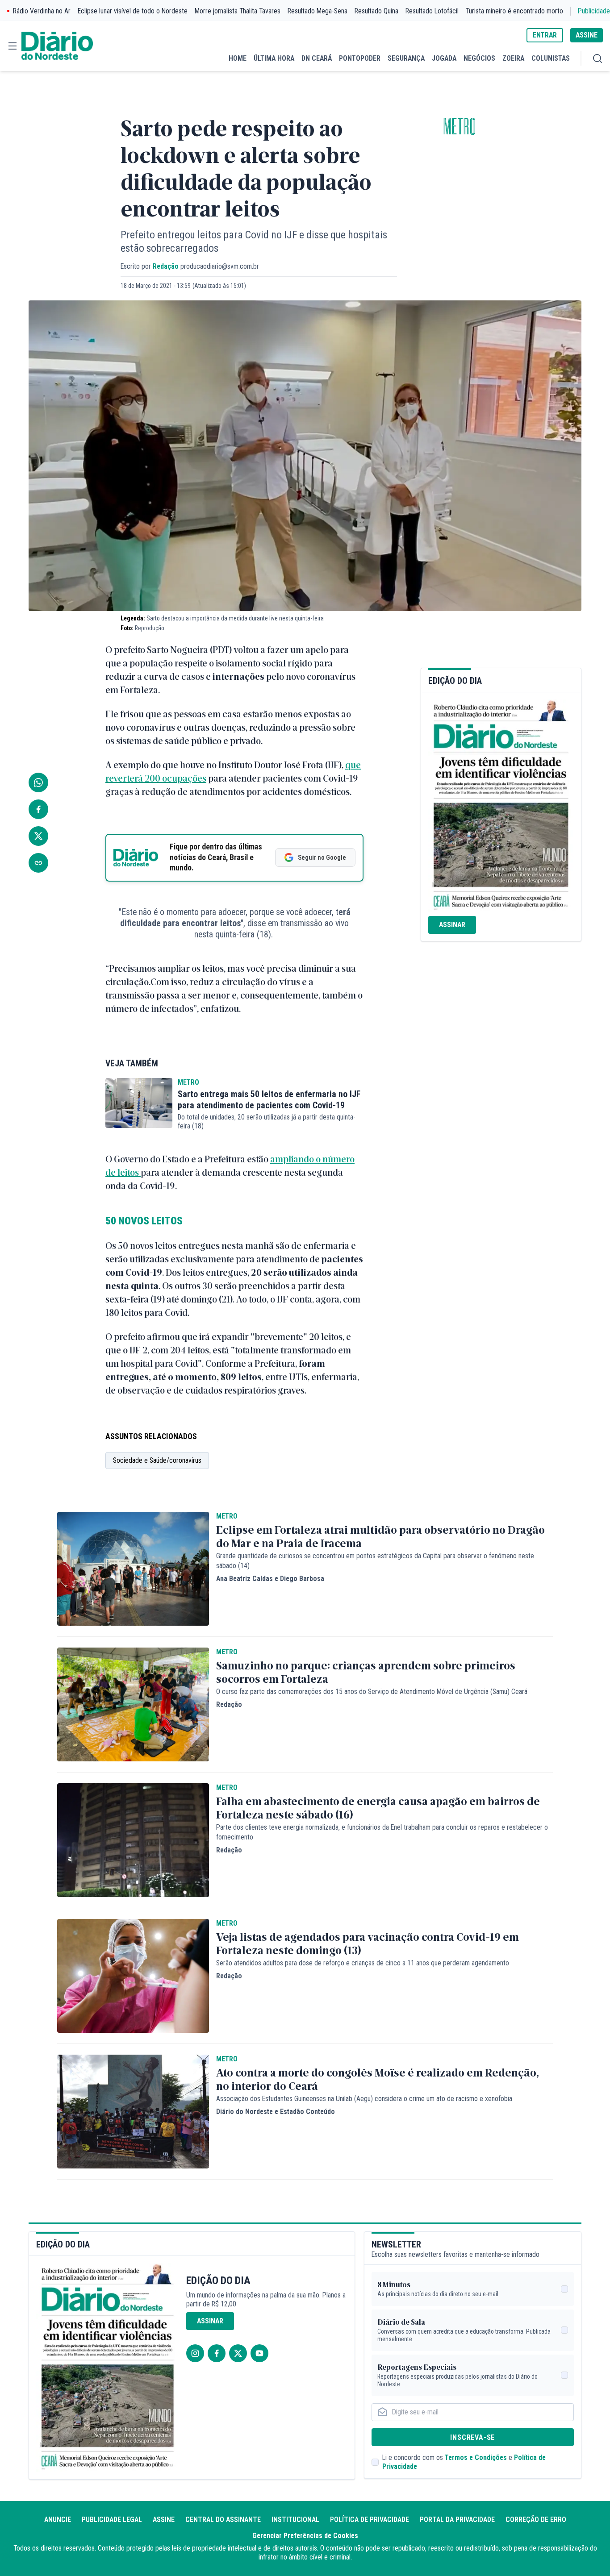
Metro (460, 127)
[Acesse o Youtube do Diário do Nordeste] (259, 2353)
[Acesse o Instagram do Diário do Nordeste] (195, 2353)
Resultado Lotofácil (432, 11)
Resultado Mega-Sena (318, 11)
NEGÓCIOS (479, 58)
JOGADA (444, 58)
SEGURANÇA (406, 58)
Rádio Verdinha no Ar (42, 11)
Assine (164, 2520)
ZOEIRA (513, 58)
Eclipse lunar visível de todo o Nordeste (133, 11)
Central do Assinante (223, 2520)
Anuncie (58, 2520)
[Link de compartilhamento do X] (38, 836)
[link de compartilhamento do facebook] (38, 809)
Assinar (452, 925)
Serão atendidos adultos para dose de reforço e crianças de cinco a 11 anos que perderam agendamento (363, 1963)
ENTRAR (545, 35)
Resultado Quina (376, 11)
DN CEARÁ (317, 58)
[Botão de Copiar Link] (38, 863)
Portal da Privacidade (457, 2520)
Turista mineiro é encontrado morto (514, 11)
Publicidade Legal (112, 2520)
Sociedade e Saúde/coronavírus (157, 1460)
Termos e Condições (476, 2457)
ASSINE (587, 35)
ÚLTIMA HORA (274, 58)
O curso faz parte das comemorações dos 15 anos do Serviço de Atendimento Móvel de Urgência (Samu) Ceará (372, 1692)
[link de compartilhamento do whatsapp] (38, 782)
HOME (238, 58)
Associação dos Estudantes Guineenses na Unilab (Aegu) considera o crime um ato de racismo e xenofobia (364, 2099)
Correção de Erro (536, 2520)
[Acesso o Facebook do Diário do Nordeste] (217, 2353)
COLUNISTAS (551, 58)
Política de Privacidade (370, 2520)
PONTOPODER (360, 58)
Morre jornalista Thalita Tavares (238, 11)
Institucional (295, 2520)
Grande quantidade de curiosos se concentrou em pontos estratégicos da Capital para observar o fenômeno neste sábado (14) (375, 1561)
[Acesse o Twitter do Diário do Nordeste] (238, 2353)
